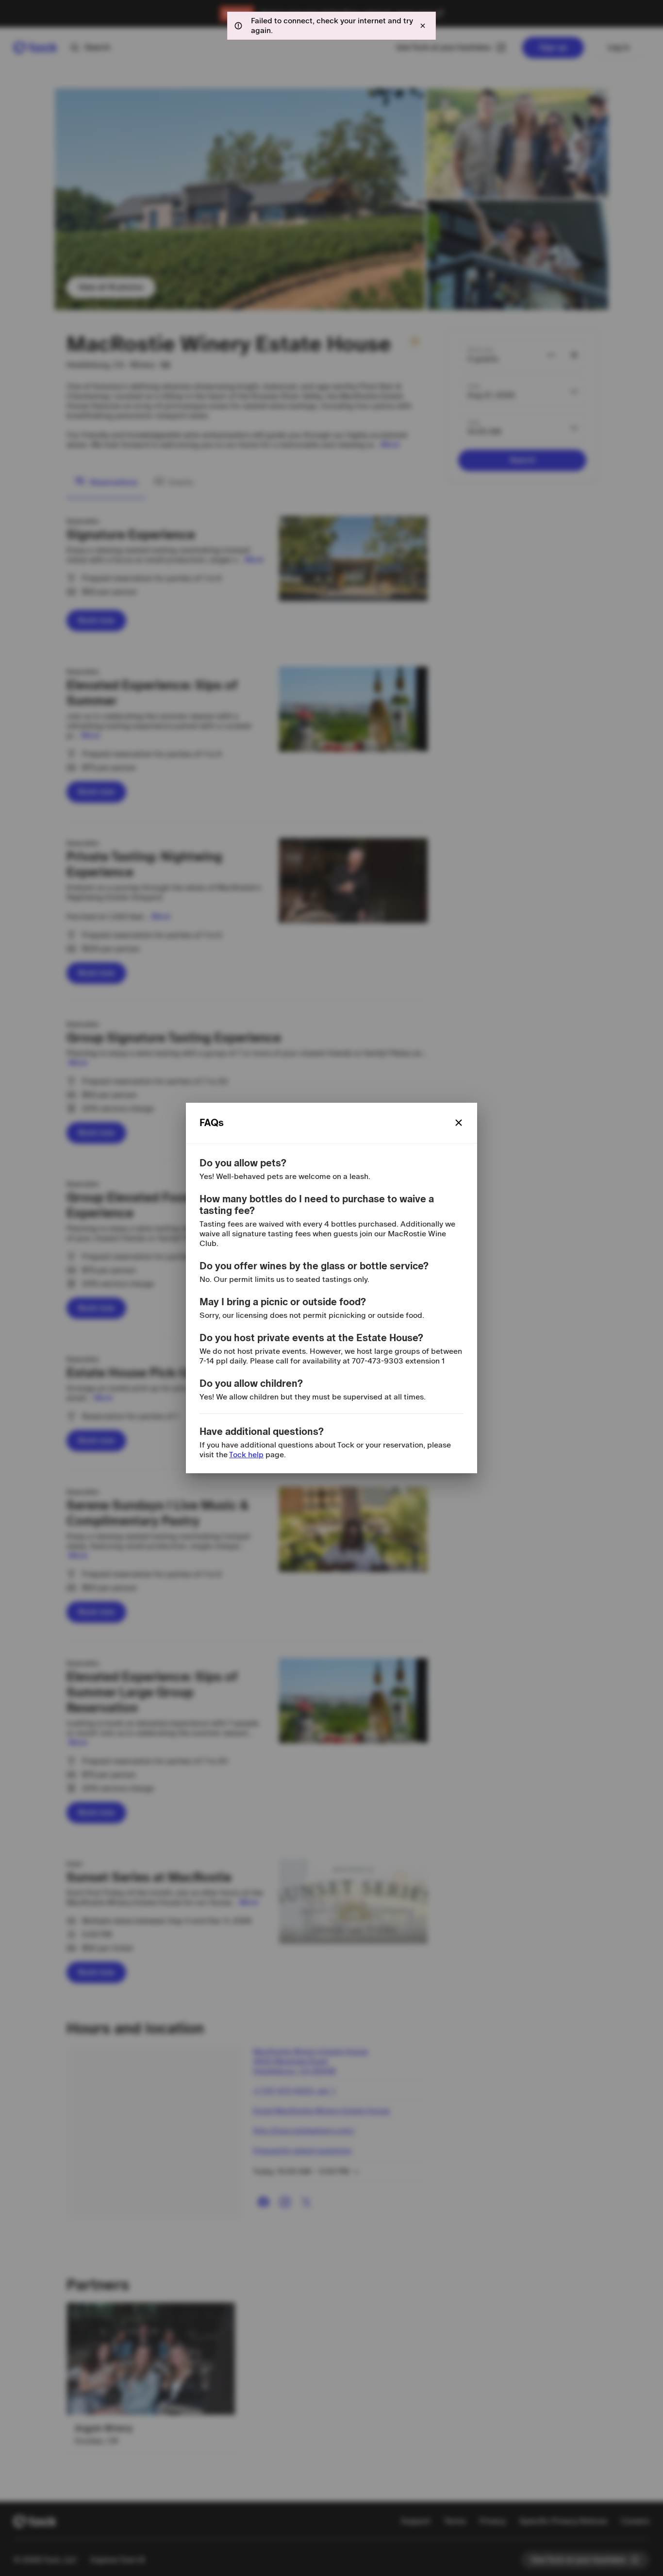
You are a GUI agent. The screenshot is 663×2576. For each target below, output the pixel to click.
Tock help (246, 1455)
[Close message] (423, 26)
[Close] (459, 1123)
